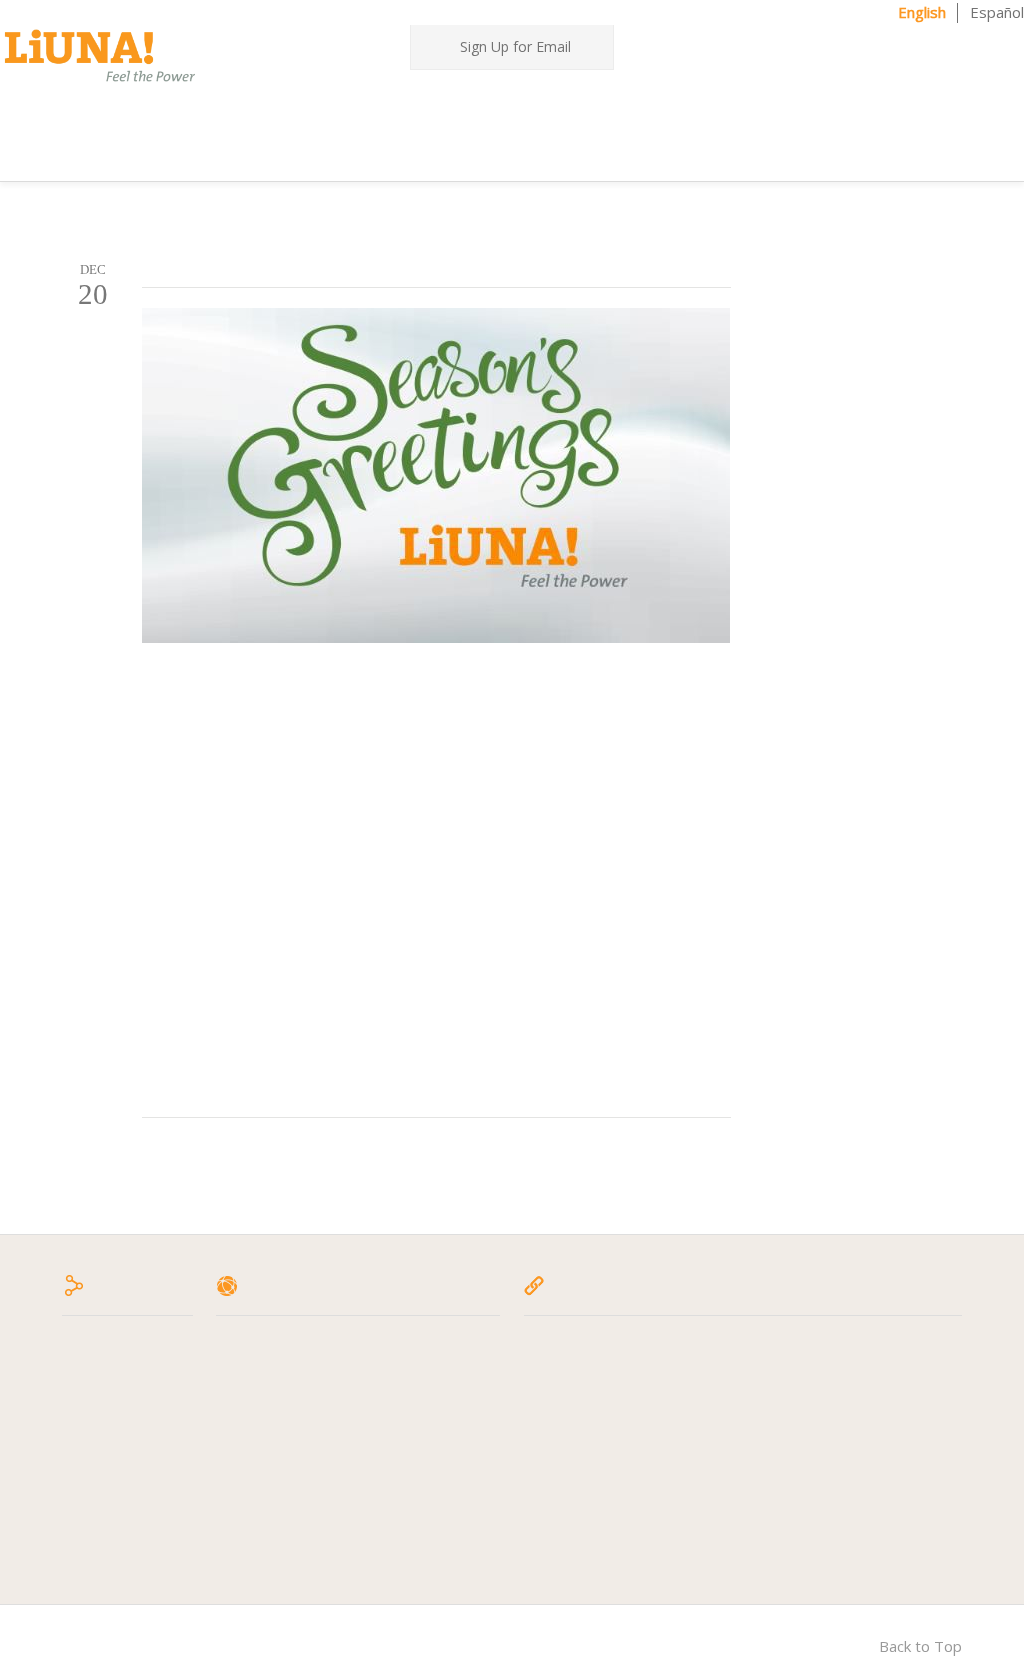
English (922, 12)
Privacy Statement (283, 1474)
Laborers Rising (582, 1468)
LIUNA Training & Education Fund (641, 1516)
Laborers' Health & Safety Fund (636, 1372)
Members (736, 108)
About (344, 108)
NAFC (821, 1420)
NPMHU (831, 1468)
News (497, 108)
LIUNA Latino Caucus (874, 1348)
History (246, 1396)
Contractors (468, 148)
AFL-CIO (556, 1348)
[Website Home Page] (100, 55)
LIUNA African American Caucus (634, 1541)
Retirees (250, 1447)
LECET (550, 1492)
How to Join (260, 1420)
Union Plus (839, 1492)
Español (997, 12)
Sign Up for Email (515, 46)
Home (282, 108)
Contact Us (579, 148)
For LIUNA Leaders (603, 108)
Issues (422, 108)
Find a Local (933, 43)
